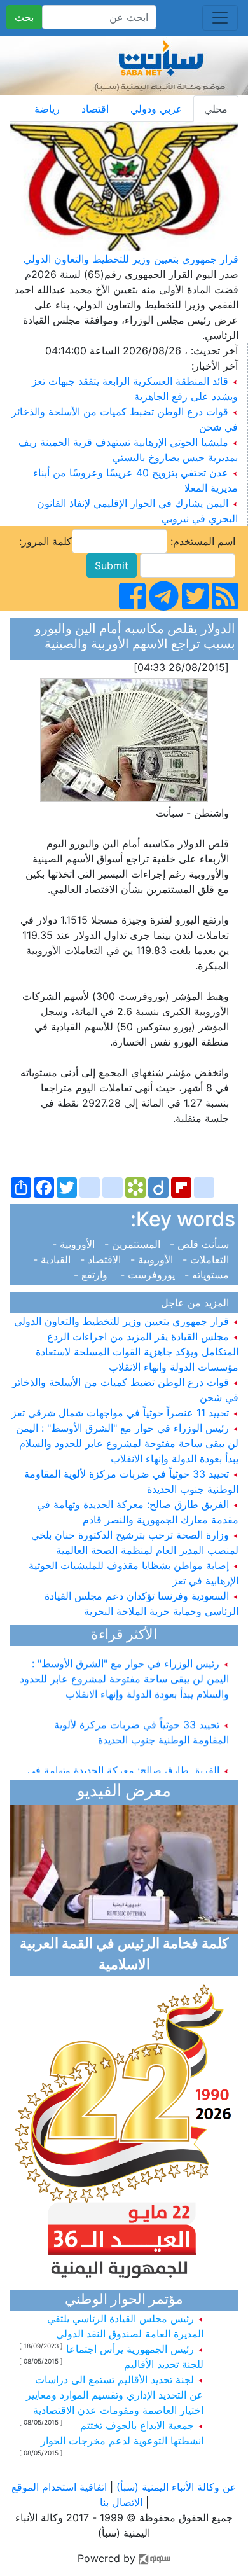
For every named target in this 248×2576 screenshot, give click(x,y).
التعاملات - (207, 1259)
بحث (24, 17)
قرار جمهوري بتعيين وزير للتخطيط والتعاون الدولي (131, 259)
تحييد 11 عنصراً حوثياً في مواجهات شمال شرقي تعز (122, 1413)
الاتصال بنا (121, 2502)
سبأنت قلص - (201, 1244)
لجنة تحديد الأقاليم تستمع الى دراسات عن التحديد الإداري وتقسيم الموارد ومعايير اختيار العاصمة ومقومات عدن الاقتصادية (115, 2395)
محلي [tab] (216, 109)
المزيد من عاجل (198, 1303)
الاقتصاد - (102, 1259)
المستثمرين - (134, 1244)
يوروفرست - (149, 1275)
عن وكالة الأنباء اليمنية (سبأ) (175, 2487)
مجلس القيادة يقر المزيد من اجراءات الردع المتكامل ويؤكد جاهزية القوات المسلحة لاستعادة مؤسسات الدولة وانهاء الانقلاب (137, 1352)
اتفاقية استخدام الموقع (59, 2487)
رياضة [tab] (47, 109)
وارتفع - (95, 1275)
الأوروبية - (77, 1244)
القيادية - (55, 1259)
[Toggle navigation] (220, 18)
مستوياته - (208, 1275)
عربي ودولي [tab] (156, 109)
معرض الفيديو (124, 1792)
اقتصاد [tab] (95, 109)
